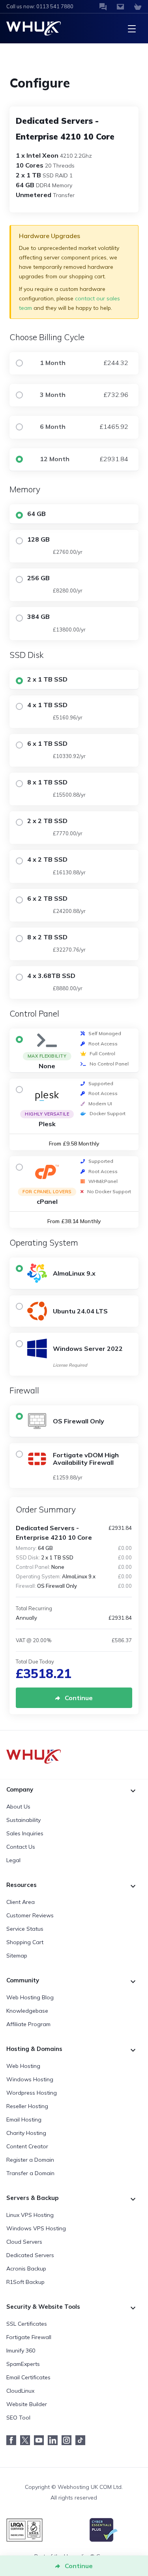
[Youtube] (41, 2440)
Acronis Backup (26, 2269)
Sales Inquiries (25, 1833)
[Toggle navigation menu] (132, 28)
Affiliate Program (28, 2024)
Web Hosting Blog (30, 1997)
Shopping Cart (25, 1942)
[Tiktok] (82, 2440)
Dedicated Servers (30, 2255)
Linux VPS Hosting (30, 2215)
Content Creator (27, 2146)
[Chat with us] (103, 7)
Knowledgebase (27, 2011)
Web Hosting (23, 2066)
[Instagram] (68, 2440)
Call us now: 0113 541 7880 (40, 6)
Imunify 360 (21, 2351)
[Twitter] (27, 2440)
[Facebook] (13, 2440)
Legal (13, 1860)
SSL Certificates (27, 2324)
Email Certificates (28, 2377)
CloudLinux (20, 2391)
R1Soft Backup (25, 2282)
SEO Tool (18, 2418)
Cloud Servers (24, 2242)
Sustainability (23, 1820)
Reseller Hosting (27, 2106)
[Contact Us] (120, 7)
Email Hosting (24, 2120)
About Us (18, 1807)
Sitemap (17, 1956)
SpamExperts (23, 2364)
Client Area (21, 1902)
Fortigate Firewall (29, 2337)
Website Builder (27, 2404)
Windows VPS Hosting (36, 2228)
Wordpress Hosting (32, 2093)
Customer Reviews (30, 1915)
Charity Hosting (26, 2133)
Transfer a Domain (30, 2173)
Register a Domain (30, 2160)
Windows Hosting (30, 2079)
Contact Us (21, 1847)
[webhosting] (74, 1756)
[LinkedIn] (55, 2440)
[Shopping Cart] (138, 7)
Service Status (25, 1929)
